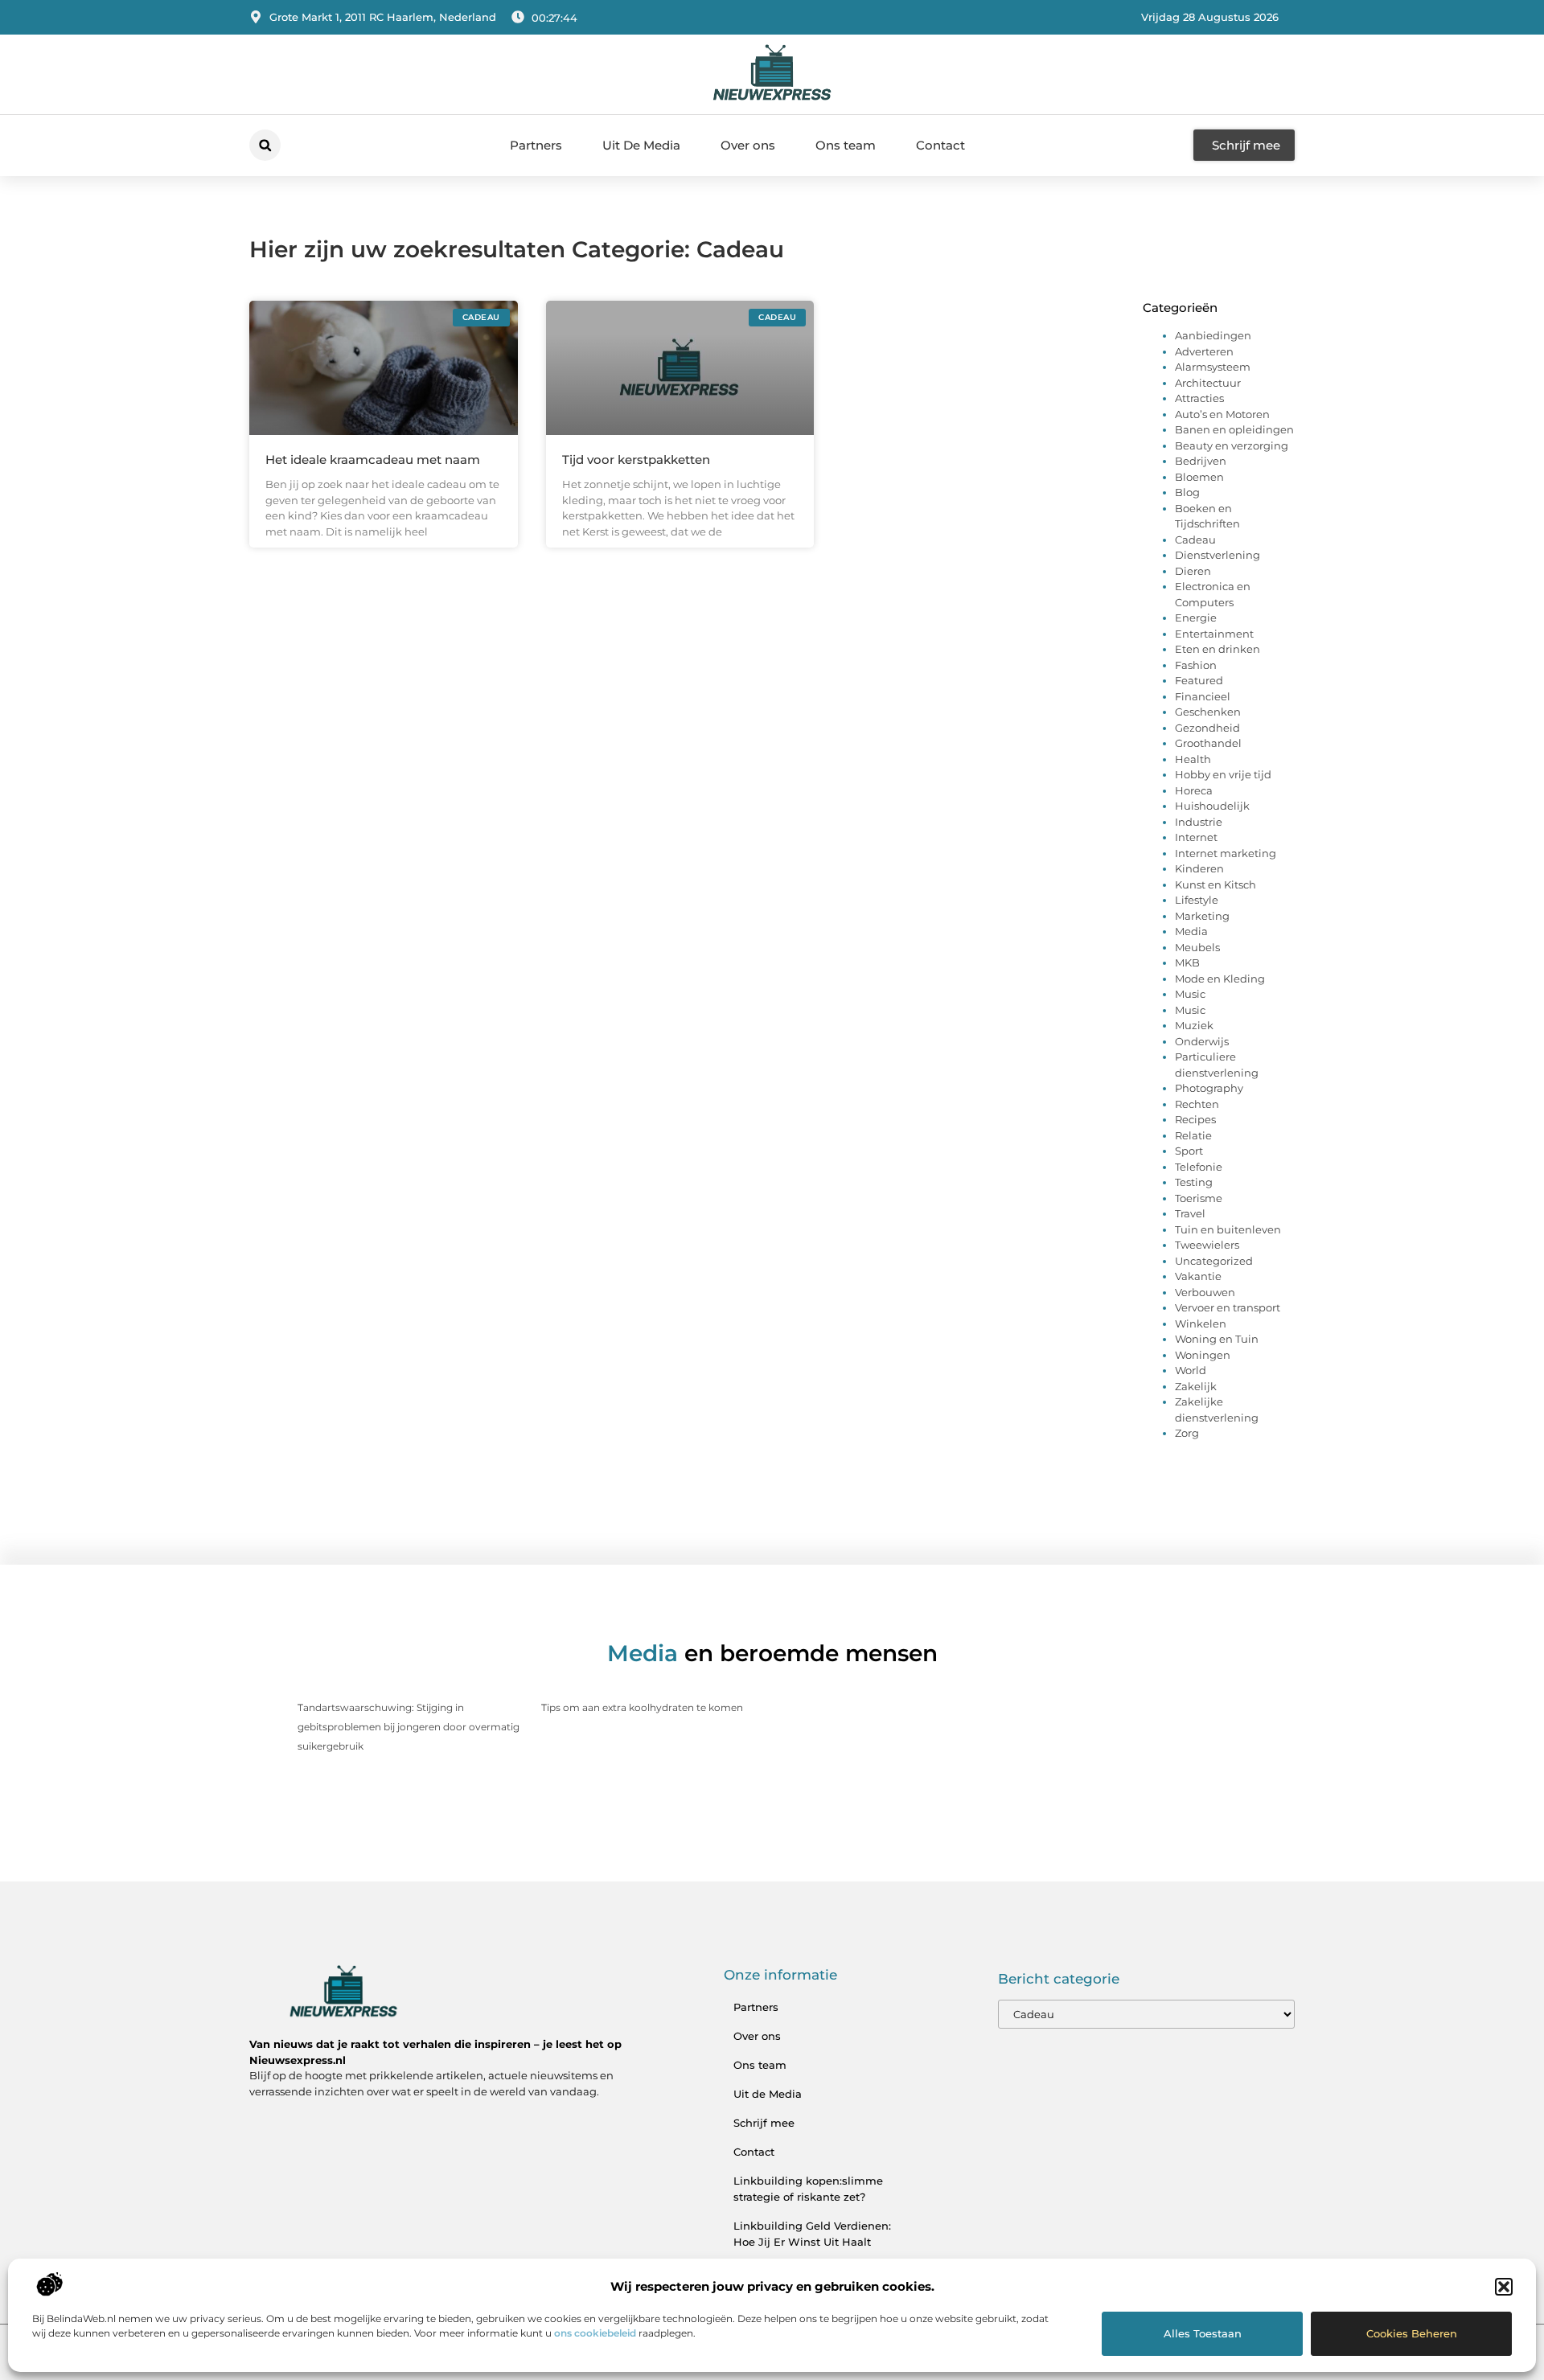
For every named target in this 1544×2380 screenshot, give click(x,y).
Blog (1187, 492)
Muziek (1194, 1025)
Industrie (1199, 822)
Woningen (1203, 1355)
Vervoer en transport (1228, 1307)
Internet (1196, 837)
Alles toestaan (1203, 2333)
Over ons (748, 145)
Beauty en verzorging (1232, 445)
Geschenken (1208, 712)
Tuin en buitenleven (1228, 1229)
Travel (1190, 1213)
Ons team (846, 145)
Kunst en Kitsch (1215, 884)
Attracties (1199, 398)
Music (1190, 994)
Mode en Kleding (1220, 979)
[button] (1504, 2287)
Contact (940, 145)
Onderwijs (1202, 1041)
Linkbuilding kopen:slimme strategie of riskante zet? (808, 2189)
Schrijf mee (764, 2123)
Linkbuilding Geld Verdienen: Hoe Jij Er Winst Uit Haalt (812, 2234)
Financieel (1203, 696)
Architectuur (1208, 383)
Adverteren (1204, 351)
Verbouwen (1205, 1292)
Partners (536, 145)
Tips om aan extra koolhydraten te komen (642, 1707)
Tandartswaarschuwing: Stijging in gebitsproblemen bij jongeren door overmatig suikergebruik (409, 1727)
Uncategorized (1214, 1261)
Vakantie (1198, 1276)
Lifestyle (1197, 900)
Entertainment (1214, 634)
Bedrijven (1201, 461)
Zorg (1187, 1433)
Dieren (1193, 571)
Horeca (1194, 790)
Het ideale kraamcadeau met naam (373, 460)
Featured (1199, 680)
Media (1191, 931)
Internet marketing (1226, 853)
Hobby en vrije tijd (1223, 774)
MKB (1187, 962)
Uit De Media (641, 145)
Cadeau (1195, 540)
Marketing (1202, 916)
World (1191, 1370)
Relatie (1193, 1135)
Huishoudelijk (1212, 806)
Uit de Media (768, 2094)
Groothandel (1208, 743)
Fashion (1196, 665)
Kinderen (1199, 868)
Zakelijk (1196, 1386)
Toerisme (1199, 1198)
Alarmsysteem (1213, 367)
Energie (1196, 618)
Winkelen (1201, 1323)
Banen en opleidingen (1234, 429)
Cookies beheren (1412, 2333)
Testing (1194, 1182)
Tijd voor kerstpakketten (636, 460)
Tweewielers (1207, 1245)
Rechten (1197, 1104)
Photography (1209, 1088)
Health (1193, 759)
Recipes (1195, 1119)
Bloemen (1199, 477)
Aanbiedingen (1213, 335)
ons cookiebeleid (595, 2333)
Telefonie (1199, 1167)
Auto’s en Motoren (1222, 414)
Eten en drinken (1218, 649)
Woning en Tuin (1217, 1339)
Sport (1189, 1151)
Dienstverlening (1218, 555)
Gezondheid (1207, 728)
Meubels (1197, 947)
